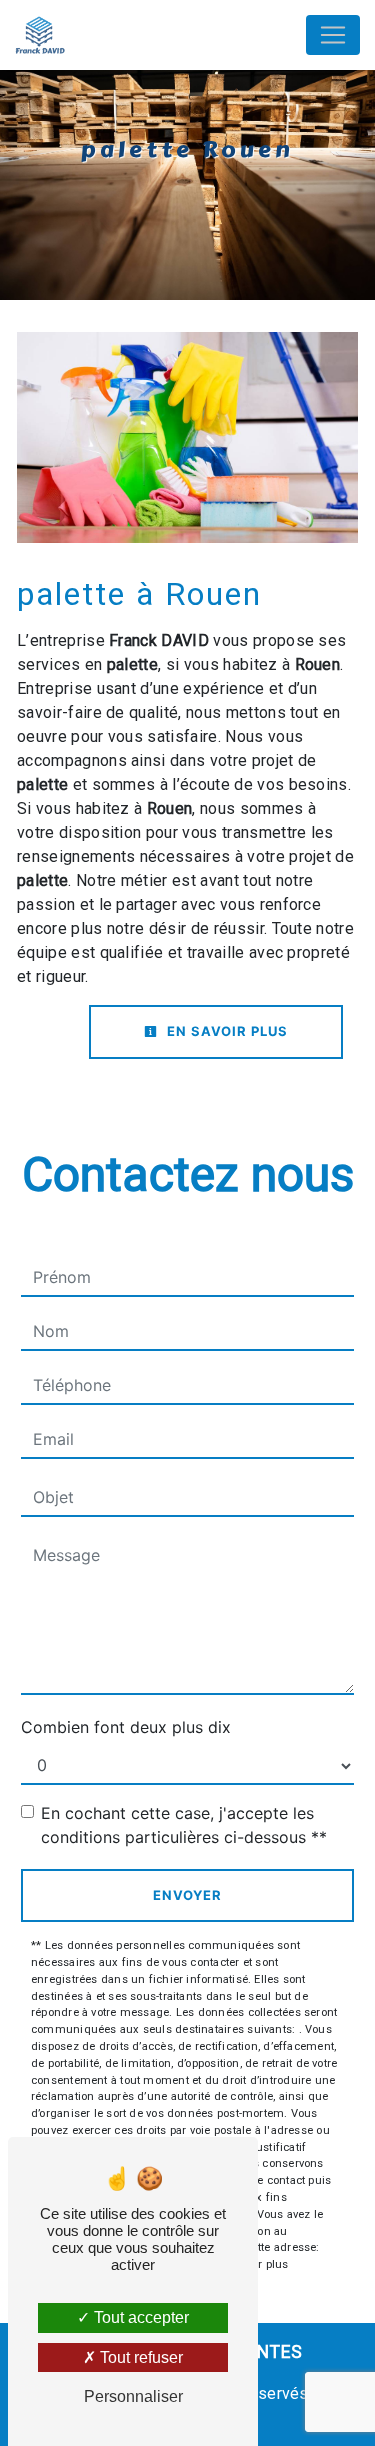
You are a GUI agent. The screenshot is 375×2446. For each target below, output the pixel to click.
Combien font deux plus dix (126, 1727)
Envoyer (187, 1895)
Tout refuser (139, 2357)
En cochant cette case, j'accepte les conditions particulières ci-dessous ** (184, 1825)
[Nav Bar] (333, 35)
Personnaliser (133, 2396)
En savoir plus (225, 1031)
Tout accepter (139, 2317)
